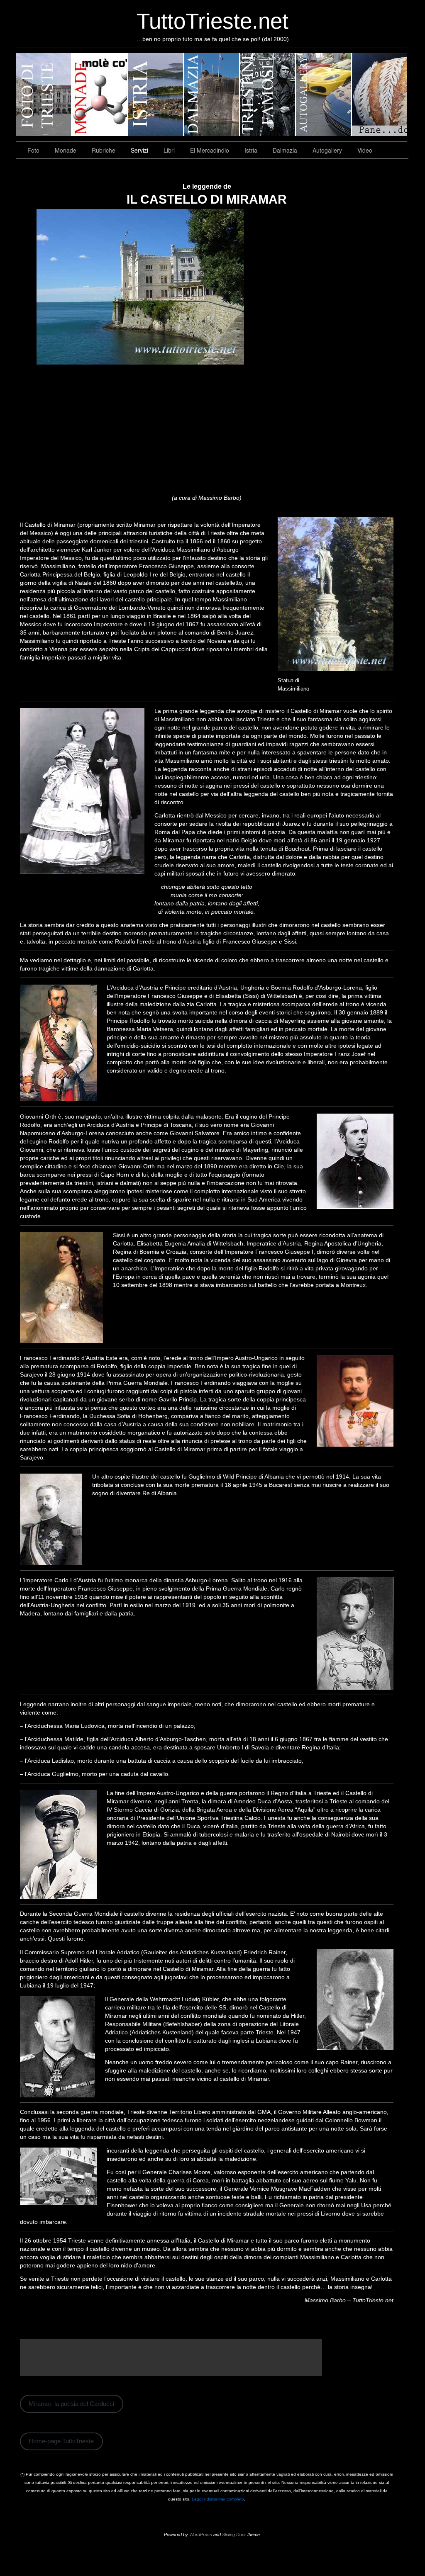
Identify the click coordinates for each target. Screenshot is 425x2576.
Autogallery (327, 150)
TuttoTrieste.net (212, 21)
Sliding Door (234, 2535)
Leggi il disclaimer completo (218, 2499)
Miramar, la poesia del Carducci (71, 2404)
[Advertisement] (207, 431)
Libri (169, 150)
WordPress (201, 2535)
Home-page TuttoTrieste (61, 2441)
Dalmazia (285, 150)
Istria (251, 150)
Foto (33, 150)
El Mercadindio (210, 150)
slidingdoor (44, 95)
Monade (66, 150)
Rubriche (104, 150)
